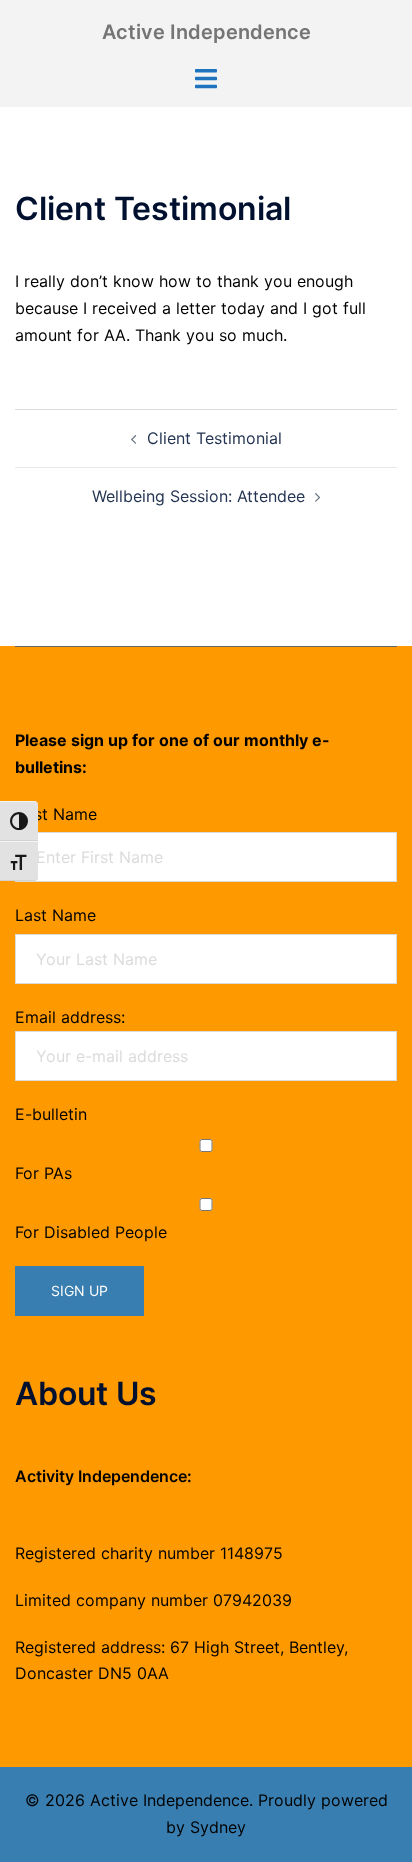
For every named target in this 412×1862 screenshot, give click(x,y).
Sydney (218, 1827)
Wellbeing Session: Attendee (198, 496)
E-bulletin (51, 1114)
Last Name (55, 915)
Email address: (70, 1017)
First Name (56, 814)
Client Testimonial (214, 438)
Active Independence (206, 32)
